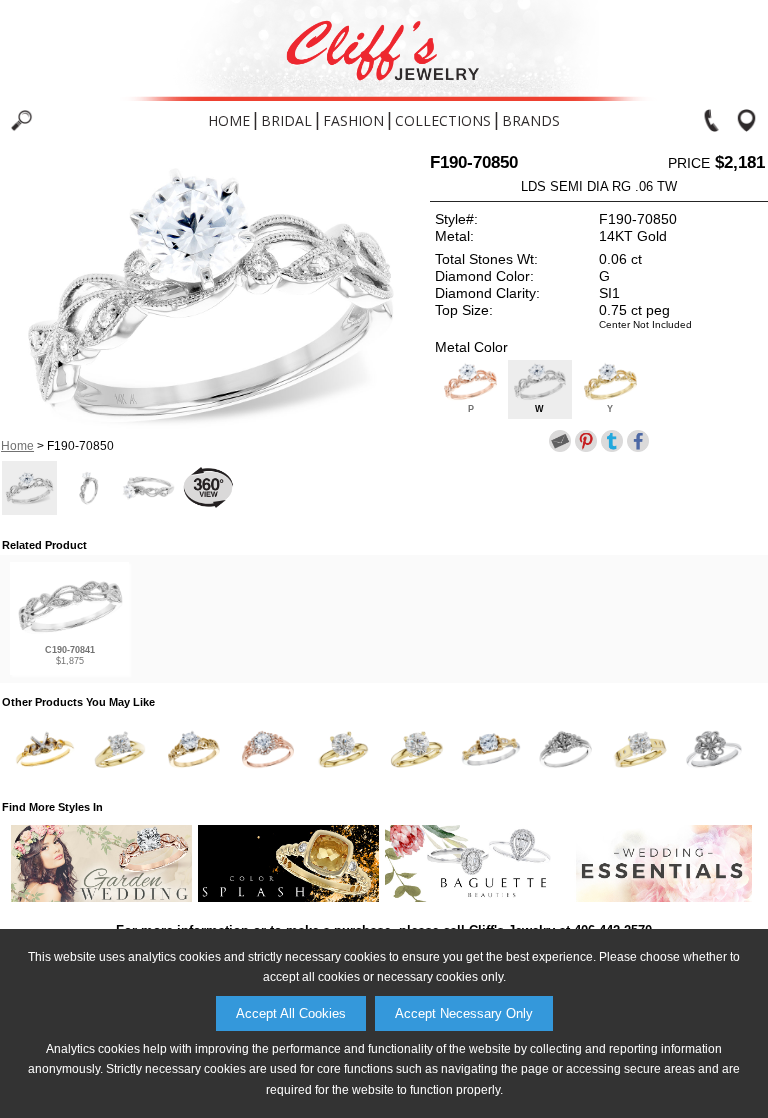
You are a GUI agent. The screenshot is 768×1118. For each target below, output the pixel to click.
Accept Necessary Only (464, 1013)
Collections (443, 120)
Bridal (286, 120)
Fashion (353, 120)
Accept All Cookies (291, 1013)
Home (229, 120)
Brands (531, 120)
